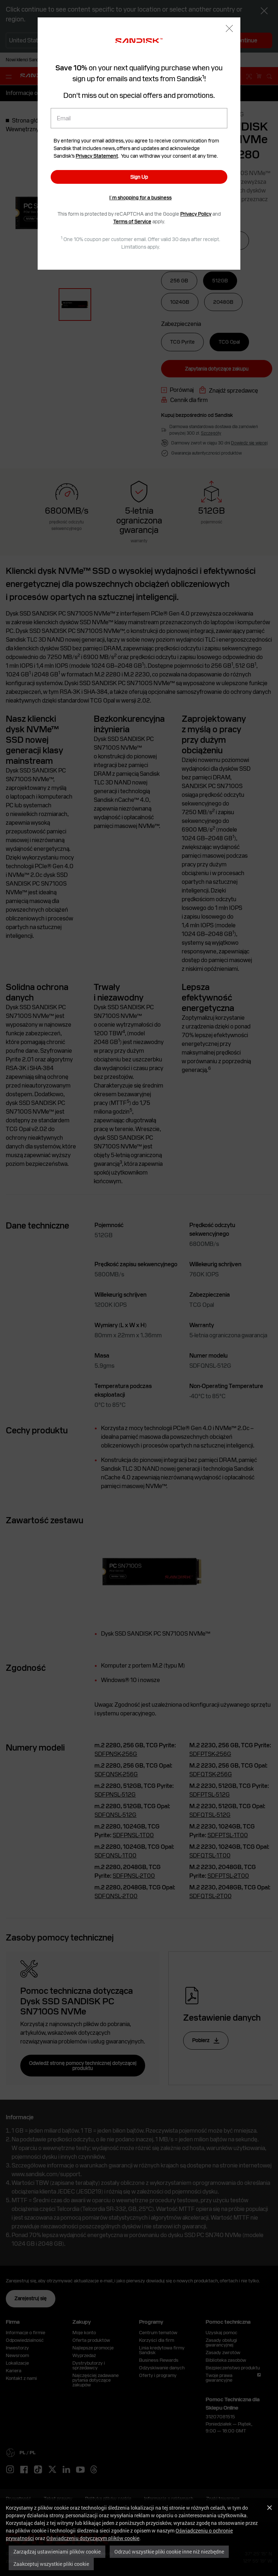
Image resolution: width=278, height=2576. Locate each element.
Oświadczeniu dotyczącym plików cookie (93, 2538)
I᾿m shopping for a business (140, 198)
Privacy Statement (97, 156)
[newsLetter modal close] (229, 29)
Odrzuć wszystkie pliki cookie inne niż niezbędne (169, 2552)
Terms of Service (132, 221)
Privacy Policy (196, 214)
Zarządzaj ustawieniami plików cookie (57, 2552)
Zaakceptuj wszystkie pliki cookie (51, 2564)
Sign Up (139, 177)
